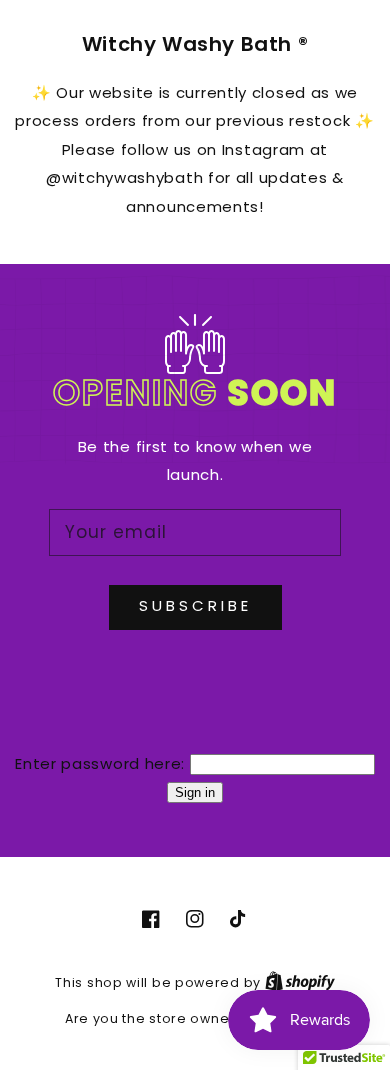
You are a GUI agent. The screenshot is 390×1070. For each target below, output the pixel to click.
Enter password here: (100, 763)
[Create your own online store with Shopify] (300, 982)
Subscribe (195, 605)
